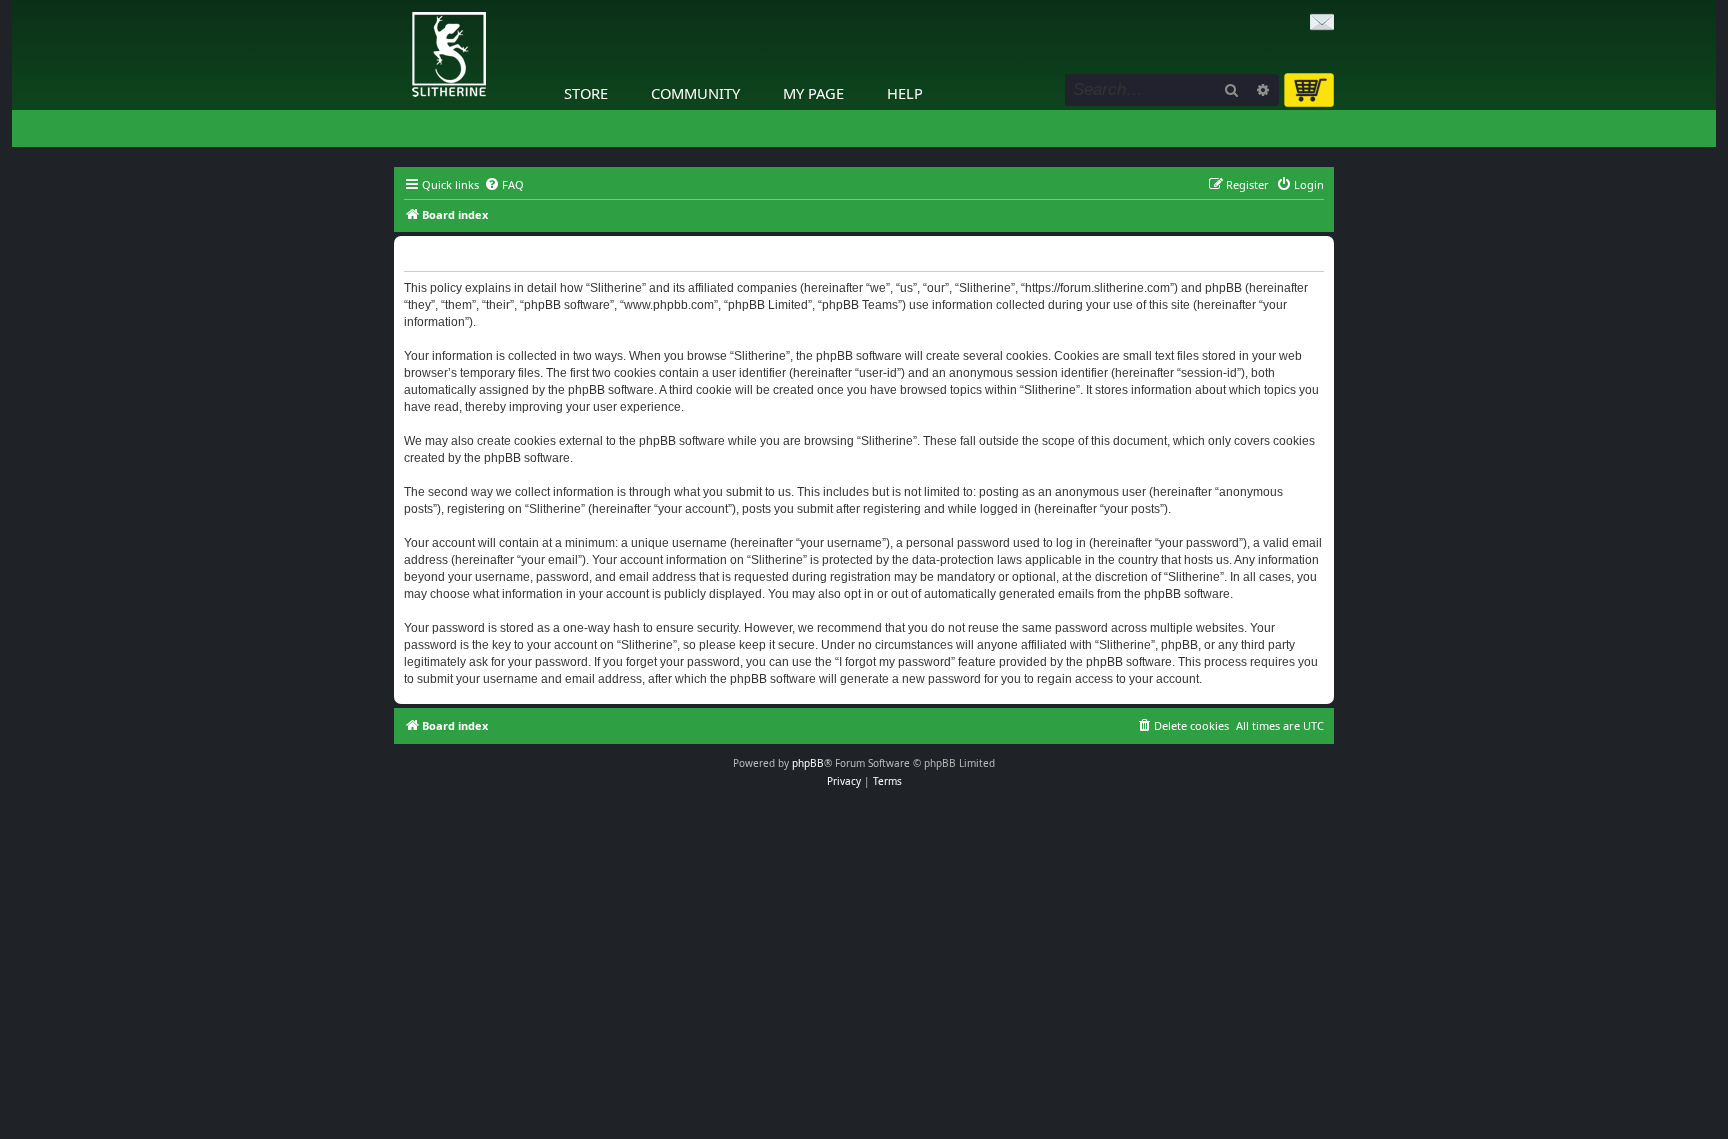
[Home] (399, 5)
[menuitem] (504, 185)
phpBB (808, 763)
